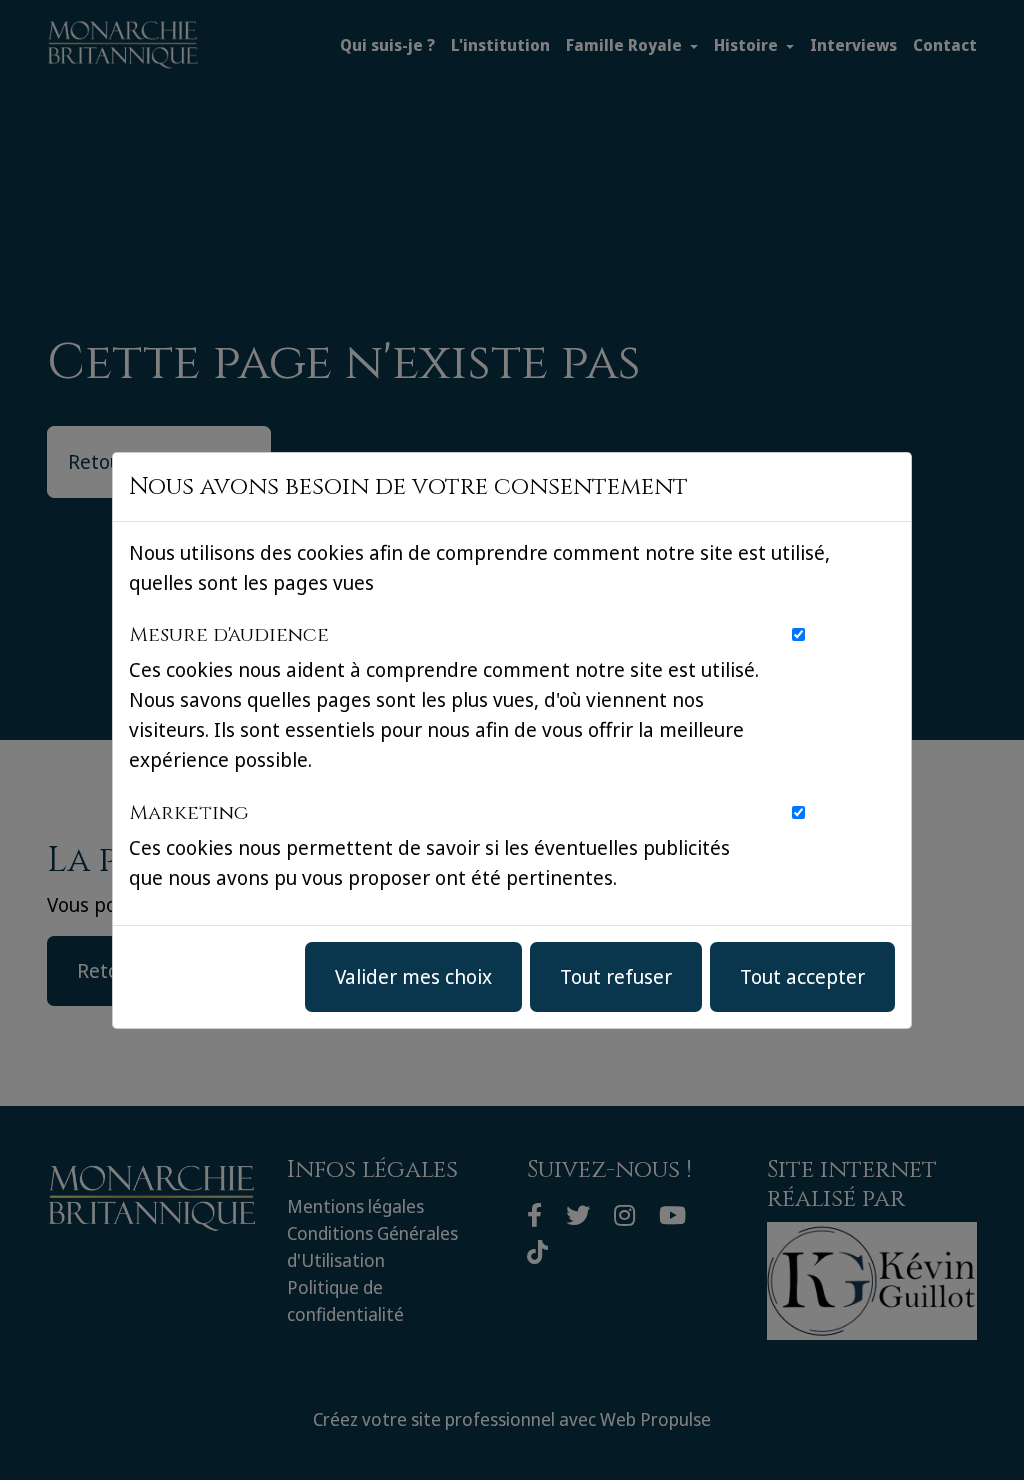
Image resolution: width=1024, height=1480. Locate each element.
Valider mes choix (413, 976)
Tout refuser (616, 976)
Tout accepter (802, 976)
